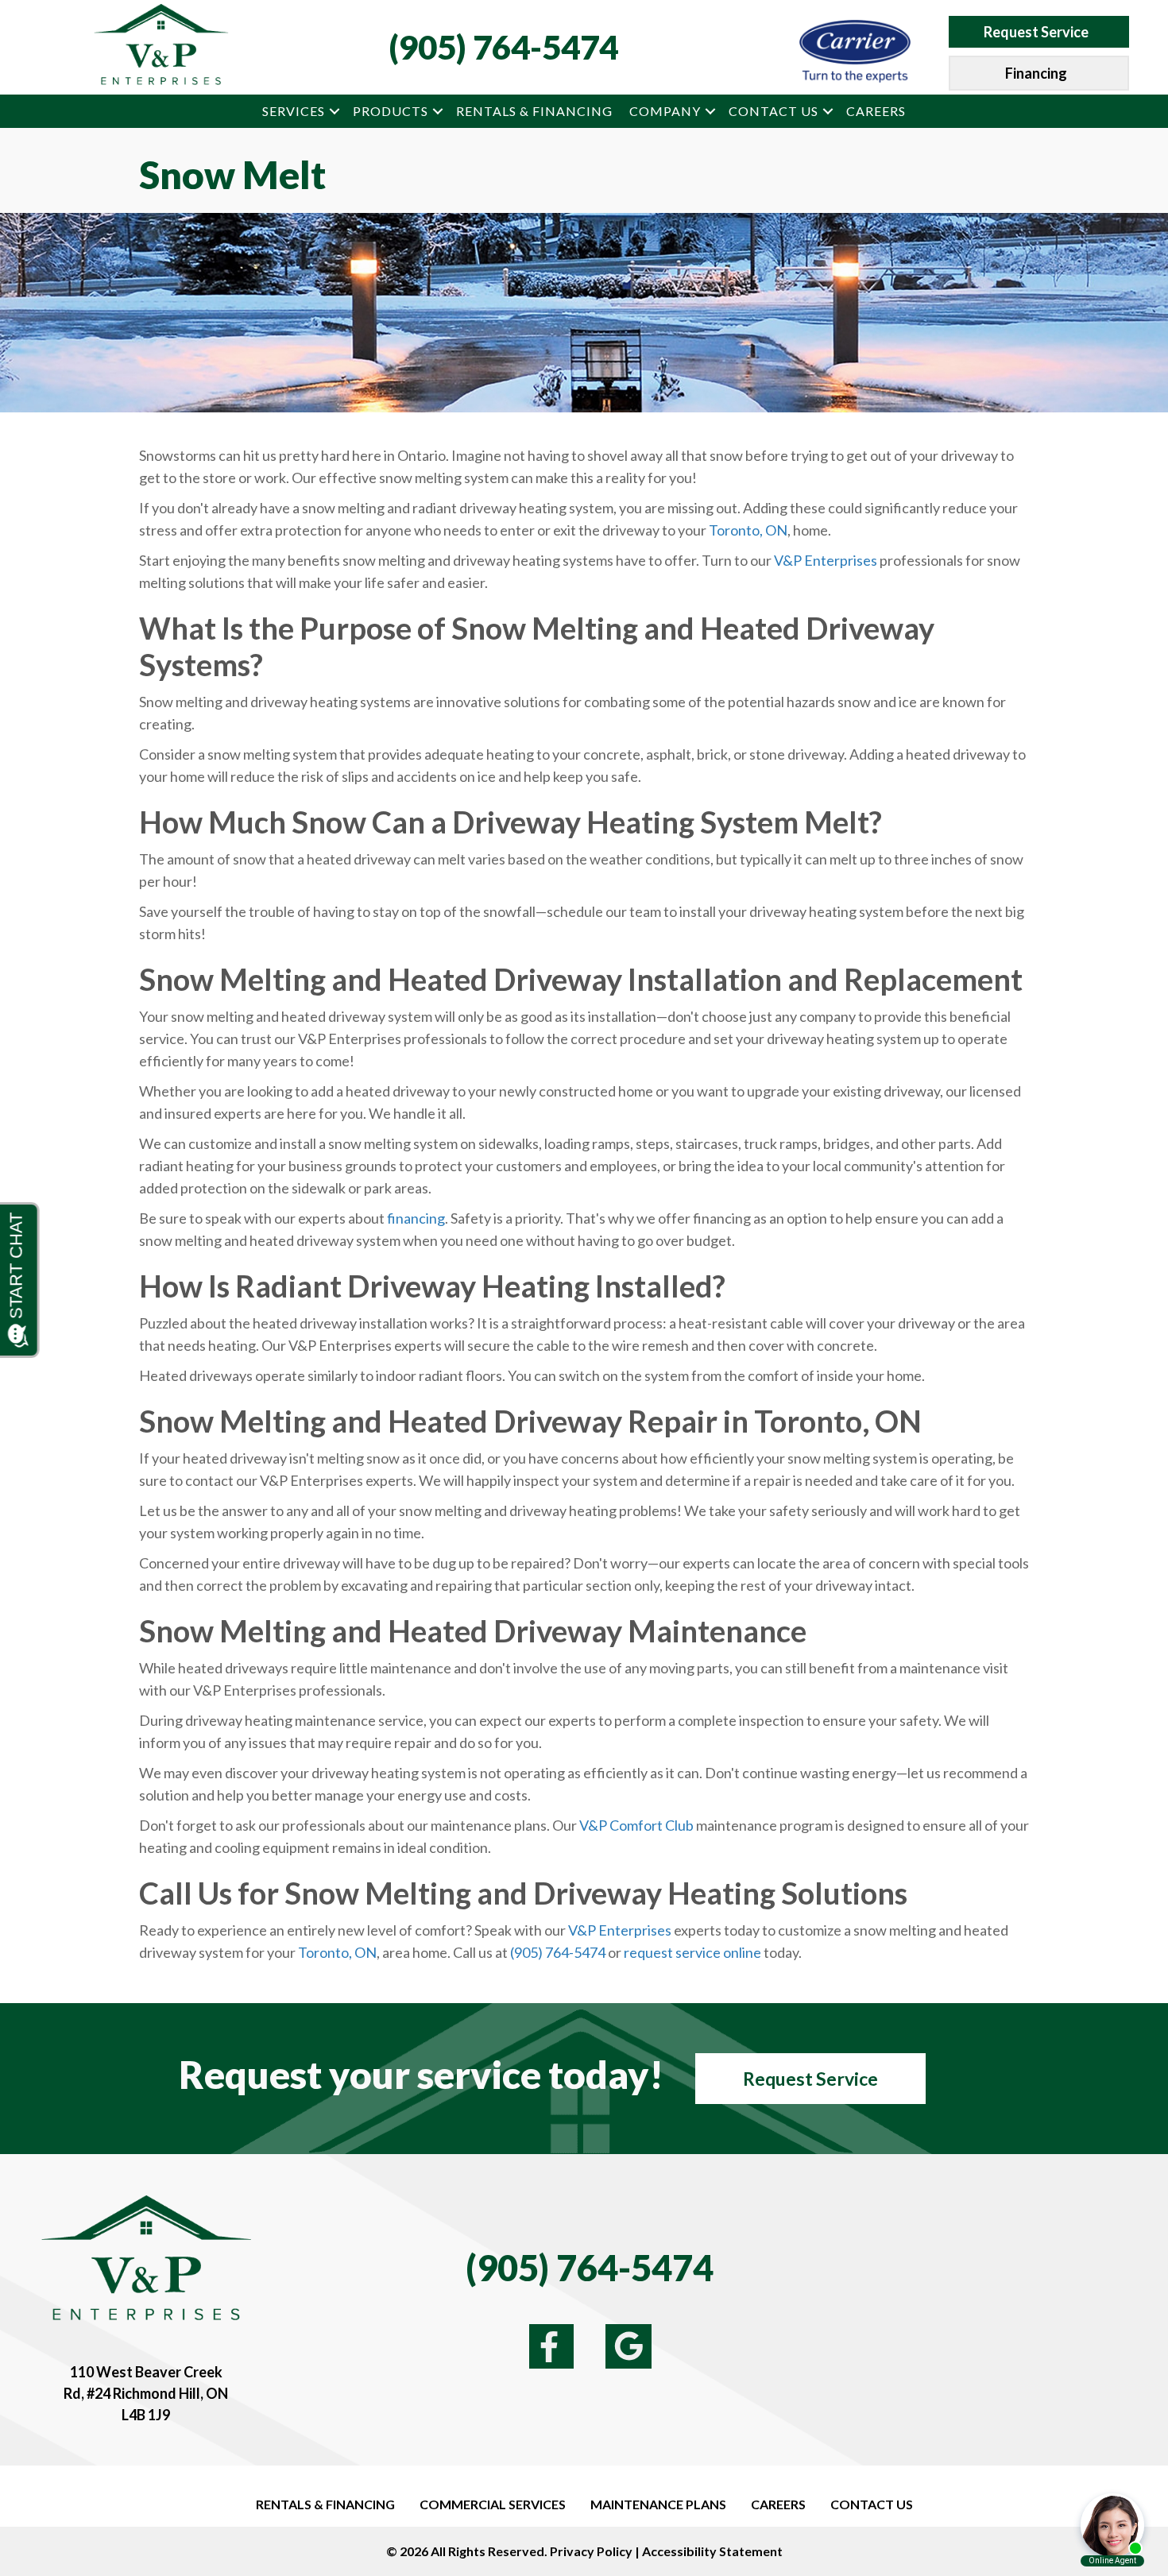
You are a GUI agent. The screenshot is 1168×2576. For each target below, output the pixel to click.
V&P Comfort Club (636, 1825)
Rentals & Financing (534, 111)
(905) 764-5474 (503, 47)
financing (416, 1218)
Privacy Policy (591, 2551)
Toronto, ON (748, 530)
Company (665, 111)
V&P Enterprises (826, 560)
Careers (876, 111)
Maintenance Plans (658, 2504)
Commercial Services (493, 2504)
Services (294, 111)
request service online (692, 1952)
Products (391, 111)
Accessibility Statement (712, 2551)
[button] (335, 111)
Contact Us (774, 111)
